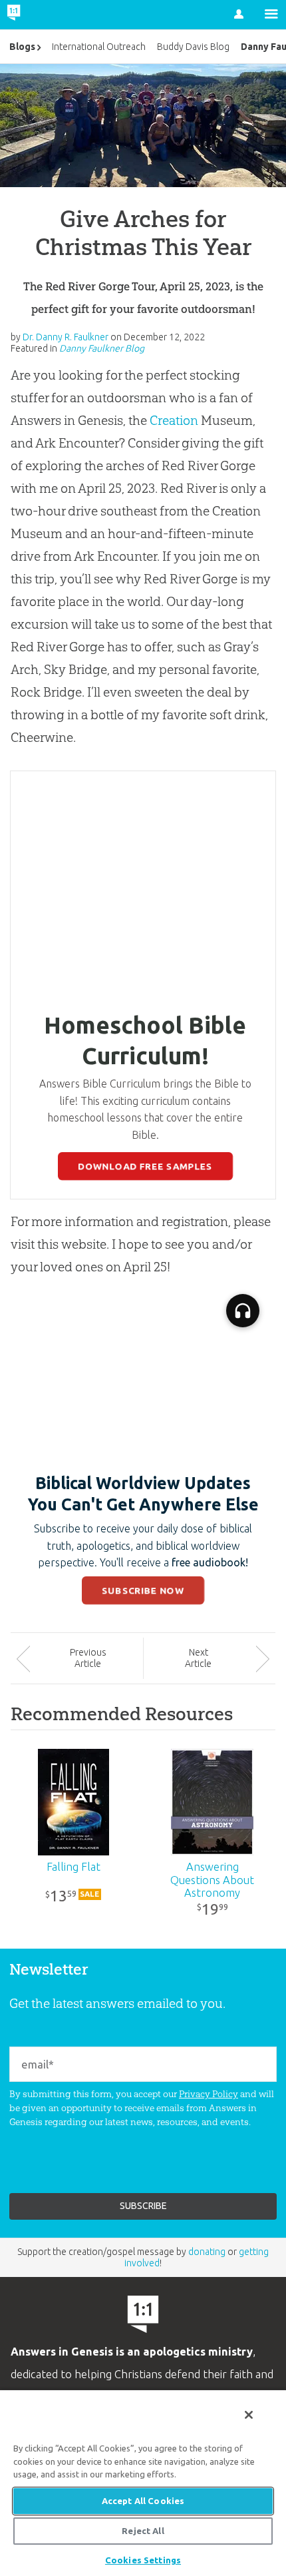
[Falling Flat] (74, 1802)
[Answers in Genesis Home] (42, 15)
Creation (174, 420)
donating (207, 2252)
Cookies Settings (143, 2560)
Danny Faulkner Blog (102, 348)
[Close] (249, 2415)
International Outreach (99, 47)
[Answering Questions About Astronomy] (213, 1802)
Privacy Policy (209, 2094)
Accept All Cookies (143, 2501)
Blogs (22, 47)
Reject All (143, 2531)
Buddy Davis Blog (193, 47)
